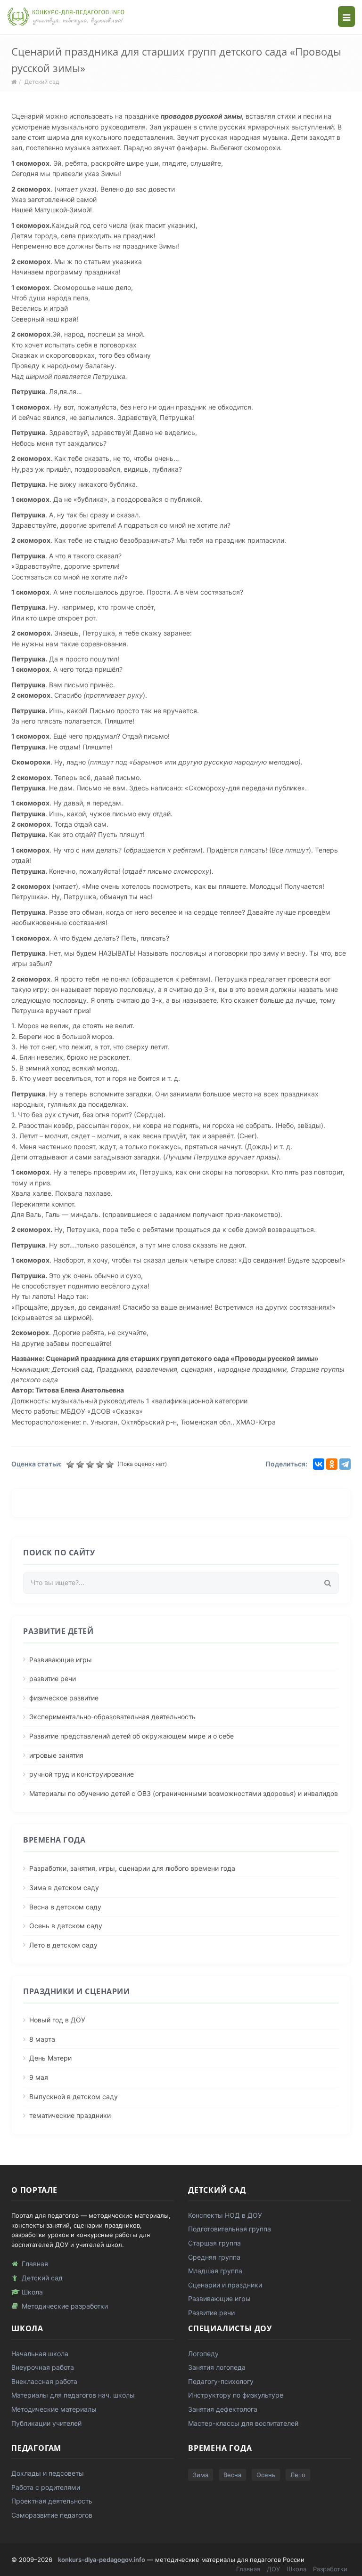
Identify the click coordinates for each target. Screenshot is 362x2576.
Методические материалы (54, 2409)
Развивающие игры (219, 2298)
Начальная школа (40, 2354)
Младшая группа (215, 2271)
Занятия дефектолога (223, 2409)
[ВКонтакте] (319, 1464)
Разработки (330, 2569)
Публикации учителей (46, 2423)
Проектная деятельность (52, 2501)
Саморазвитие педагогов (52, 2515)
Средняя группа (214, 2257)
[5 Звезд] (111, 1465)
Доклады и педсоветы (48, 2473)
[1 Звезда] (71, 1465)
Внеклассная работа (44, 2381)
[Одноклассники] (332, 1464)
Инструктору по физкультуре (236, 2395)
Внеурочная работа (43, 2367)
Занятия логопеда (217, 2367)
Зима (201, 2475)
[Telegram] (345, 1464)
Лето (298, 2475)
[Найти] (328, 1583)
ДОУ (273, 2569)
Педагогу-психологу (221, 2381)
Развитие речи (211, 2313)
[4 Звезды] (101, 1465)
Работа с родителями (46, 2487)
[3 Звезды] (91, 1465)
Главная (35, 2264)
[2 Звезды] (81, 1465)
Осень (266, 2475)
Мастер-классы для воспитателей (243, 2423)
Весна (232, 2475)
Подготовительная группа (230, 2229)
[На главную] (66, 16)
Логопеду (203, 2354)
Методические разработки (65, 2306)
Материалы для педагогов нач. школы (73, 2395)
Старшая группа (214, 2243)
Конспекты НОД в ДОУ (225, 2215)
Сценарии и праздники (225, 2285)
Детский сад (42, 82)
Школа (32, 2292)
